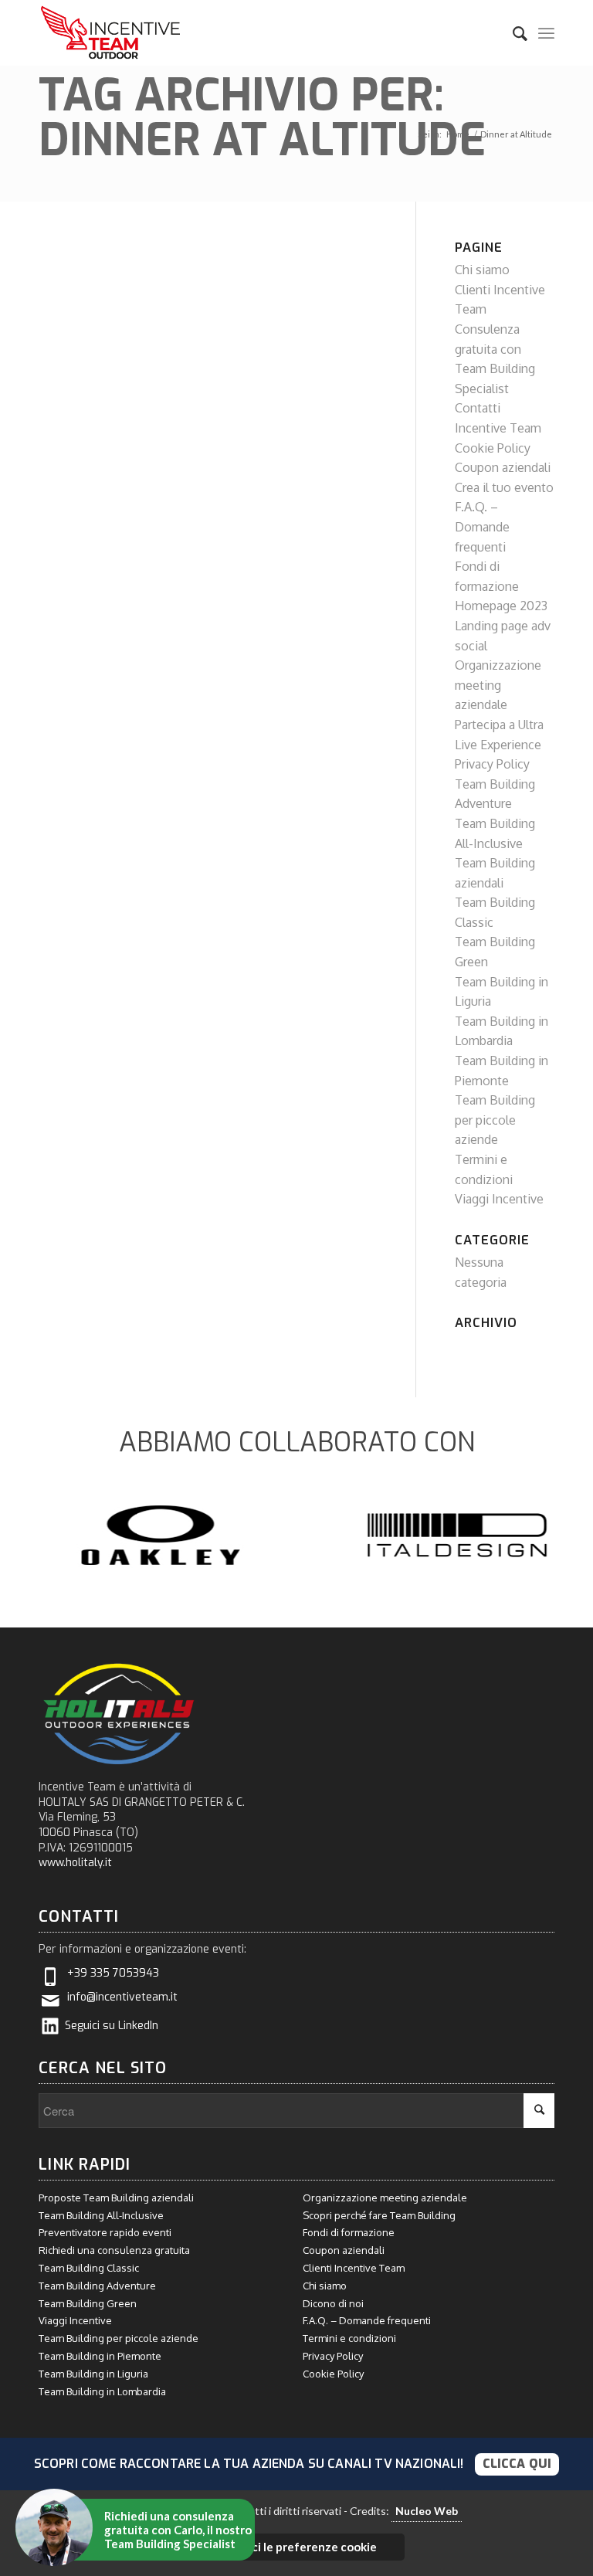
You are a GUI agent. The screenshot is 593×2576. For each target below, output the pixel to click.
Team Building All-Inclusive (101, 2215)
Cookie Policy (493, 448)
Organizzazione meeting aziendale (498, 685)
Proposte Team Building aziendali (116, 2198)
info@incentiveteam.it (122, 1997)
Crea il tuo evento (504, 487)
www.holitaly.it (75, 1863)
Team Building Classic (89, 2268)
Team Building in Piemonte (100, 2356)
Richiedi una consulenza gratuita (114, 2250)
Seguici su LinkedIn (112, 2026)
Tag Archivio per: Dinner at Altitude (262, 118)
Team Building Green (88, 2303)
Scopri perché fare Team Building (379, 2215)
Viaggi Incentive (499, 1199)
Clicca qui (517, 2464)
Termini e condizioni (349, 2338)
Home (458, 134)
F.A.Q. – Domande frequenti (482, 526)
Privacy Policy (492, 764)
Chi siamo (482, 270)
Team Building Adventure (97, 2286)
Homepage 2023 (501, 606)
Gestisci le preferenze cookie (296, 2547)
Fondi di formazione (349, 2232)
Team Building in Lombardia (102, 2391)
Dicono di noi (333, 2303)
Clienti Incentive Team (354, 2268)
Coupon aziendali (503, 467)
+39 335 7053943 (113, 1973)
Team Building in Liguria (93, 2374)
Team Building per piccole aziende (495, 1120)
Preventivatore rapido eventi (105, 2232)
